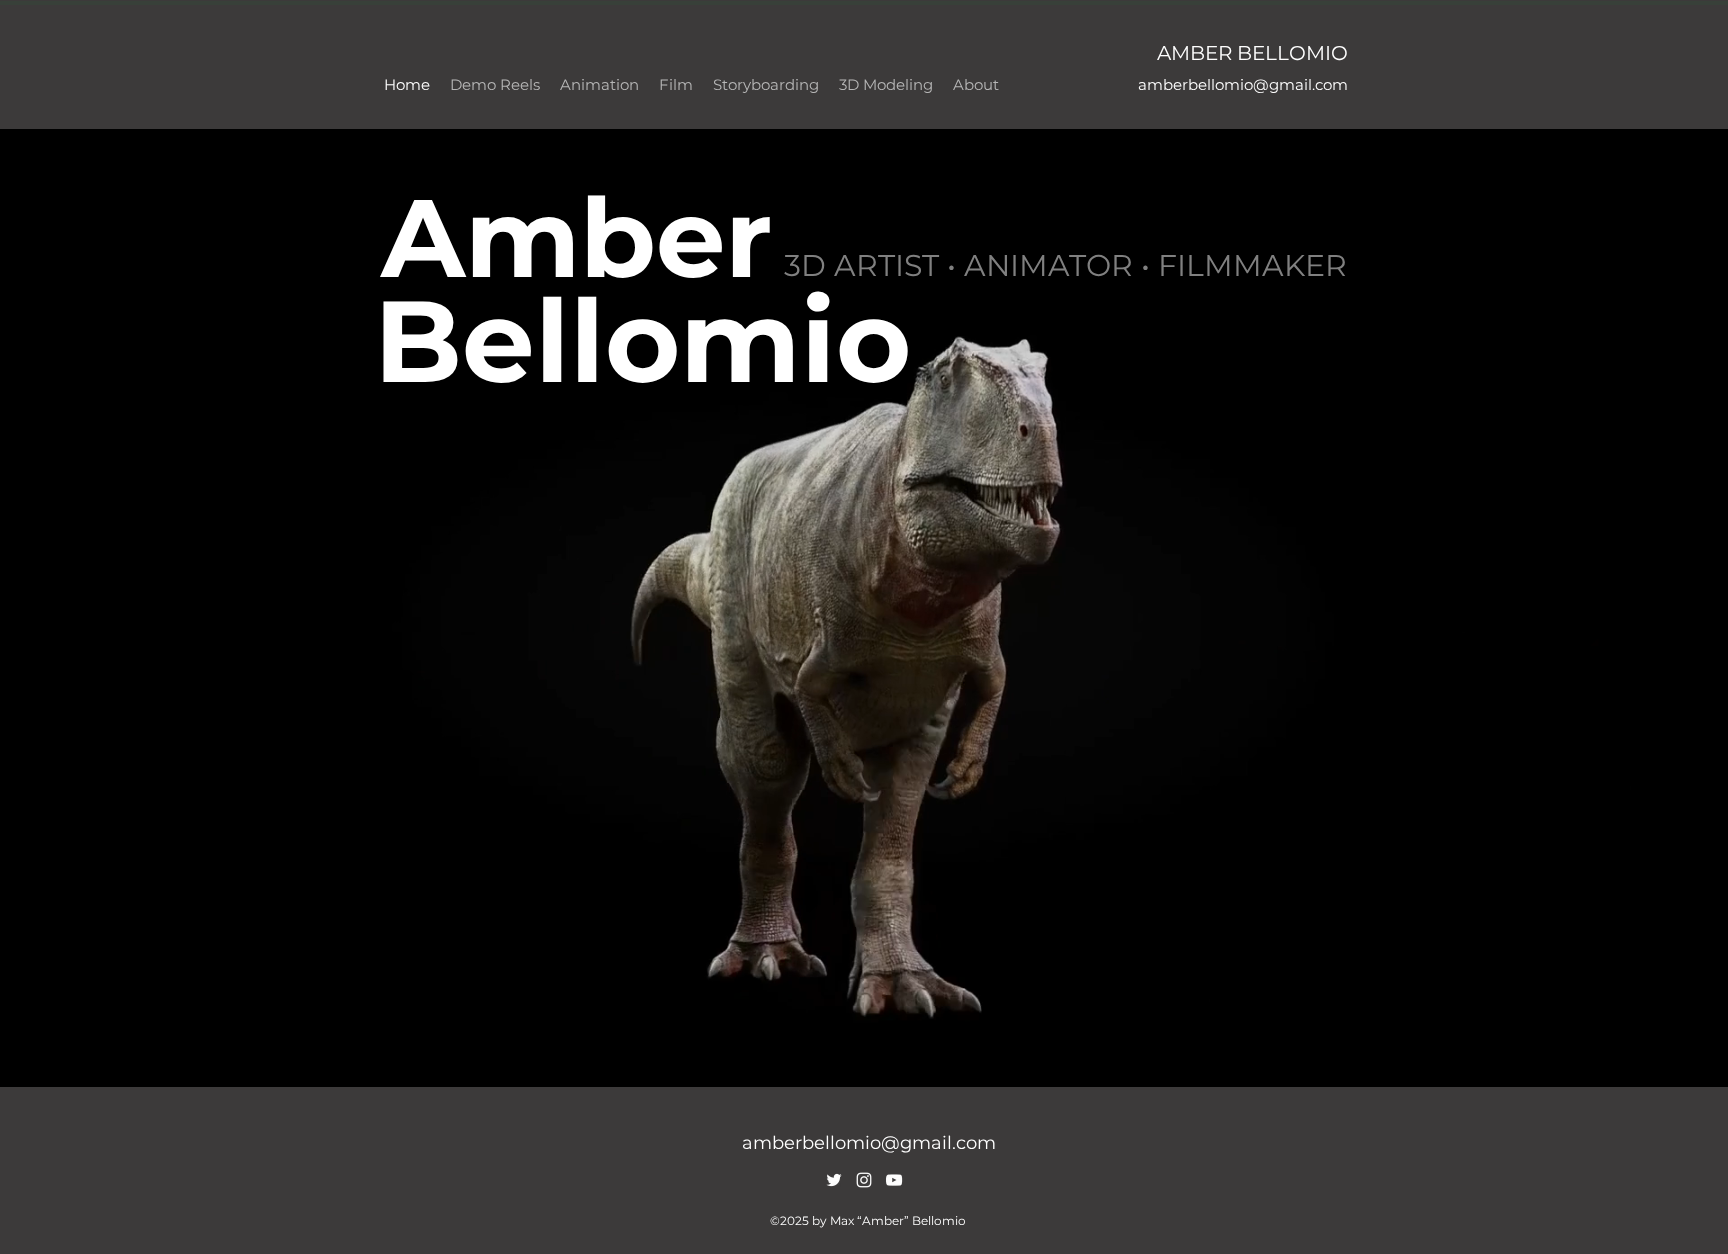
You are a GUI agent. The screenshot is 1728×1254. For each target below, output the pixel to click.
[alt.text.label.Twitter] (834, 1180)
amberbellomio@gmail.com (1243, 84)
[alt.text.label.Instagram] (864, 1180)
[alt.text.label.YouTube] (894, 1180)
